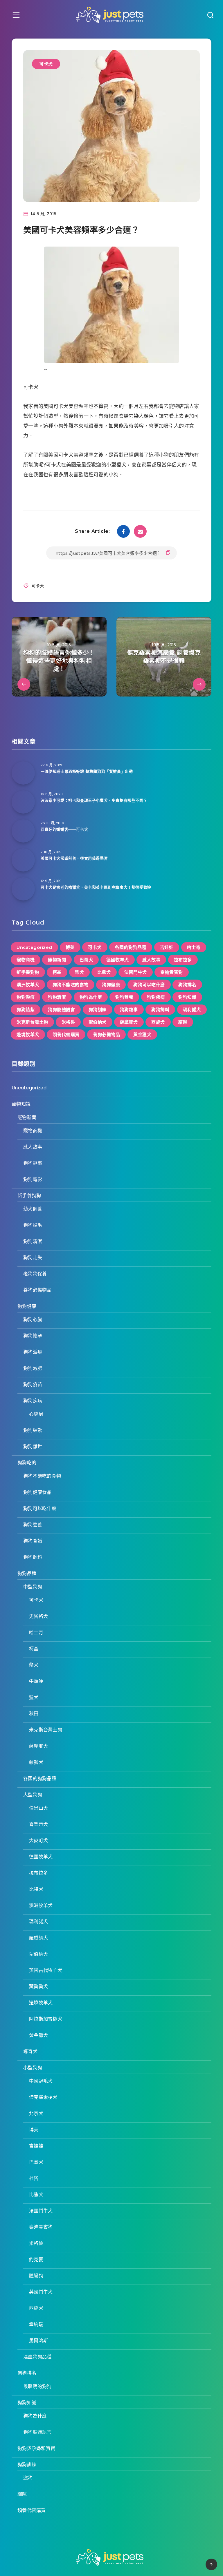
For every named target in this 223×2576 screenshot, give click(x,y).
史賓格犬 (38, 1616)
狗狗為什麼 (91, 997)
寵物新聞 (57, 960)
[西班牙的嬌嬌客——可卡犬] (23, 831)
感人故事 (151, 960)
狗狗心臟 (33, 1320)
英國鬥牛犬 (41, 2292)
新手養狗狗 (28, 972)
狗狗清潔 (57, 997)
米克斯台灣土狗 (32, 1022)
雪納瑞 (36, 2324)
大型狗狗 (33, 1795)
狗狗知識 (187, 997)
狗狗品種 (27, 1573)
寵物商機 (26, 960)
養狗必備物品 (106, 1034)
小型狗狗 (33, 2068)
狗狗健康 (111, 985)
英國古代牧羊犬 (46, 1970)
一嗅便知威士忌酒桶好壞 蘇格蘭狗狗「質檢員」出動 (87, 771)
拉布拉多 (183, 960)
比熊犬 (104, 972)
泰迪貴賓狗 (172, 972)
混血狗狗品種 (37, 2357)
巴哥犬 (86, 960)
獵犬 (34, 1697)
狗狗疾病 (156, 997)
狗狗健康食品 (37, 1492)
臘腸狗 (36, 2276)
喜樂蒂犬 (38, 1824)
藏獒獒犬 (38, 1987)
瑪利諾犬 (192, 1010)
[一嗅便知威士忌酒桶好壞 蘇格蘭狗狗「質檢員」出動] (23, 773)
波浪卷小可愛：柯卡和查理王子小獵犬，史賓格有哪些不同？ (94, 800)
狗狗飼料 (160, 1010)
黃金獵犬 (142, 1034)
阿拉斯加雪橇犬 (46, 2019)
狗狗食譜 (33, 1541)
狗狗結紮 (26, 1010)
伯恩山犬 (38, 1808)
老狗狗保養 (35, 1274)
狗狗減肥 (33, 1368)
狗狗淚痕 (26, 997)
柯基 (57, 972)
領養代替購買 (66, 1034)
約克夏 (36, 2259)
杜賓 (34, 2178)
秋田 (34, 1714)
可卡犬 (46, 64)
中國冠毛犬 (41, 2081)
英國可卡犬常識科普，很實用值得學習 (74, 858)
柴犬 (79, 972)
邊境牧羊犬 (28, 1034)
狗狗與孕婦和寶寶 (36, 2448)
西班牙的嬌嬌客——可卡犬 (64, 829)
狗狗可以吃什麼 (149, 985)
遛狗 (28, 2478)
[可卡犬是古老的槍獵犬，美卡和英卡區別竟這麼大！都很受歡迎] (23, 889)
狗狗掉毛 (33, 1225)
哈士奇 (194, 947)
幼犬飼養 (33, 1209)
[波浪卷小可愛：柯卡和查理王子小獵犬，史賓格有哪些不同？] (23, 802)
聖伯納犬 (98, 1022)
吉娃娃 (167, 947)
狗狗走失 (33, 1258)
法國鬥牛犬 (136, 972)
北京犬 (36, 2113)
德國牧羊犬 (118, 960)
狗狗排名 (187, 985)
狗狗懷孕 (33, 1336)
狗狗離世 (33, 1446)
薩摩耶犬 (129, 1022)
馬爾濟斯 (38, 2341)
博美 (70, 947)
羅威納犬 (38, 1938)
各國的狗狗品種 (131, 947)
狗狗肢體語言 (61, 1010)
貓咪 (183, 1022)
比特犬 (36, 1889)
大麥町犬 (38, 1841)
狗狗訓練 (98, 1010)
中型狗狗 (33, 1587)
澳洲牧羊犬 (28, 985)
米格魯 (68, 1022)
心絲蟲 (36, 1414)
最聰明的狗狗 (37, 2386)
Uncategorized (34, 947)
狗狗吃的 (27, 1463)
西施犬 (158, 1022)
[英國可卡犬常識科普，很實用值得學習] (23, 860)
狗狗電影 (33, 1179)
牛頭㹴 (36, 1681)
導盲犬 (30, 2051)
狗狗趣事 (129, 1010)
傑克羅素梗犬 (43, 2097)
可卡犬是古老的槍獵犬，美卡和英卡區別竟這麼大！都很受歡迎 (96, 887)
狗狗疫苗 (33, 1384)
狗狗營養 (124, 997)
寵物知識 (21, 1104)
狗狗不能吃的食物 (71, 985)
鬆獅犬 (36, 1762)
